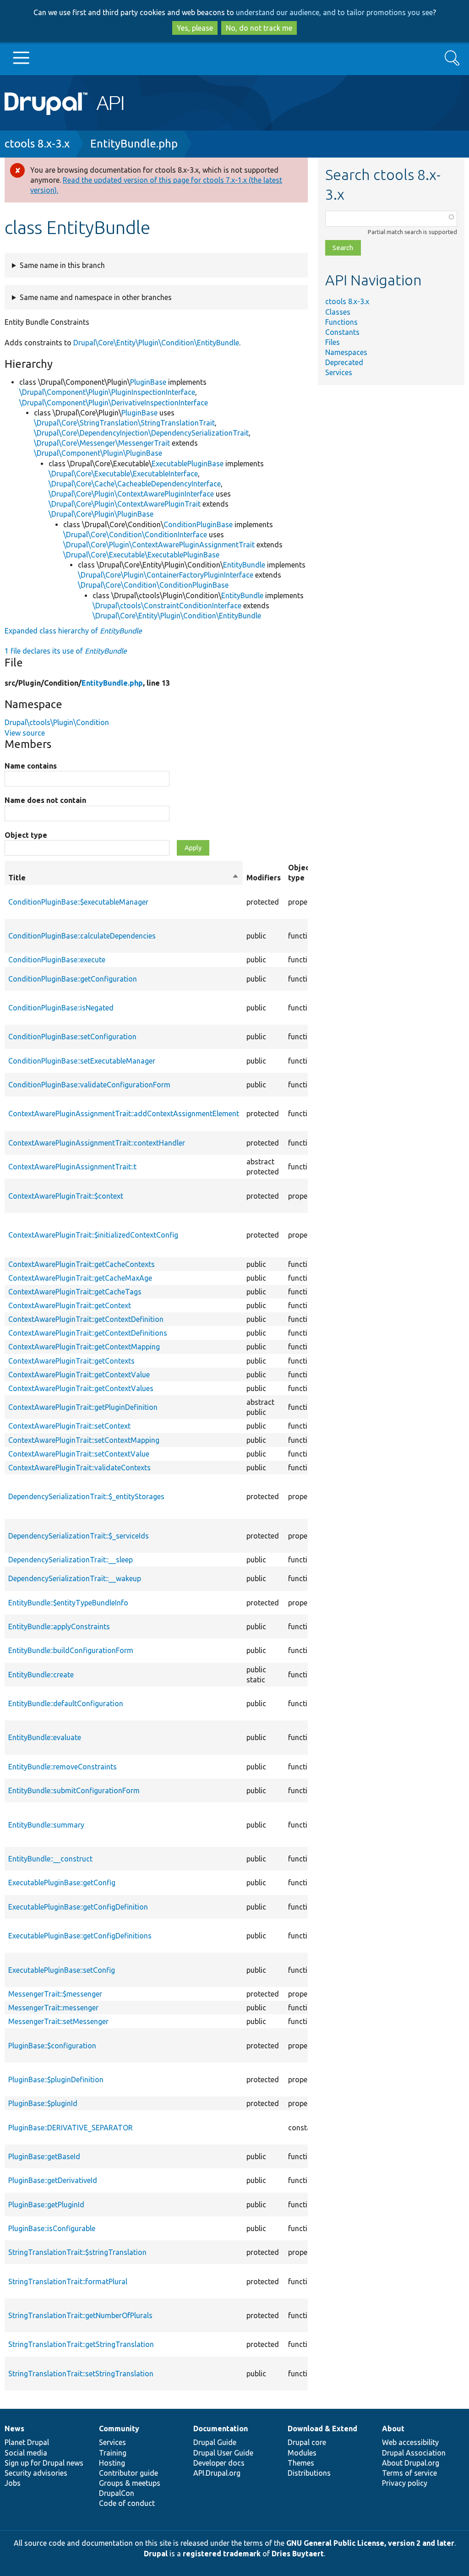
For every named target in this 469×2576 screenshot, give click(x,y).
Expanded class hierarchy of (73, 631)
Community (119, 2429)
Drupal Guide (215, 2442)
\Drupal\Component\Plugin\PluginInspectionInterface (107, 392)
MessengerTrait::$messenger (55, 1994)
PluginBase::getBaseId (44, 2156)
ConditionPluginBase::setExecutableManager (82, 1061)
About (393, 2429)
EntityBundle (244, 565)
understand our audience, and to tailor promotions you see (334, 12)
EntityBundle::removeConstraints (63, 1767)
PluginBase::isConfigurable (52, 2228)
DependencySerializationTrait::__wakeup (75, 1578)
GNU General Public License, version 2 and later (370, 2543)
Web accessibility (410, 2442)
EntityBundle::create (41, 1675)
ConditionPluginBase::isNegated (61, 1008)
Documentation (221, 2429)
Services (339, 372)
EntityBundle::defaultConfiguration (66, 1703)
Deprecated (344, 362)
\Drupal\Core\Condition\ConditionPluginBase (153, 585)
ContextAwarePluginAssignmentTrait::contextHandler (97, 1143)
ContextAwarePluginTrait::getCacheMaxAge (80, 1278)
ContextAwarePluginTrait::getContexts (71, 1361)
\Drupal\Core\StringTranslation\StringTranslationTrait (124, 423)
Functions (341, 322)
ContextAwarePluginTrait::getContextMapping (84, 1347)
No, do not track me (259, 28)
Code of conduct (127, 2503)
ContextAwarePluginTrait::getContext (70, 1305)
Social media (26, 2453)
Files (333, 342)
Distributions (309, 2473)
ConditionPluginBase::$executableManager (78, 902)
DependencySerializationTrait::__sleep (71, 1560)
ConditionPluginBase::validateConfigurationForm (89, 1085)
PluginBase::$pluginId (43, 2103)
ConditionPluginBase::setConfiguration (72, 1037)
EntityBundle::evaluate (45, 1737)
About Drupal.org (411, 2463)
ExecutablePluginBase (188, 464)
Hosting (112, 2463)
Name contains (31, 766)
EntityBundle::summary (46, 1825)
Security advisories (36, 2473)
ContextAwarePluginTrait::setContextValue (79, 1454)
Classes (338, 312)
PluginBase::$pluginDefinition (56, 2079)
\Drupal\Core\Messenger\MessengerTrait (102, 443)
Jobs (13, 2483)
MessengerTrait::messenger (53, 2008)
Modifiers (264, 878)
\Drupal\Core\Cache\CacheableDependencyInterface (135, 484)
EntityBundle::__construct (50, 1859)
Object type (26, 835)
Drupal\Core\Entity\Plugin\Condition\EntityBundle (156, 343)
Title (124, 878)
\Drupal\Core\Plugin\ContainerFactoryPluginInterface (166, 575)
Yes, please (195, 28)
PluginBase (148, 382)
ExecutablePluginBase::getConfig (62, 1883)
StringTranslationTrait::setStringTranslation (81, 2374)
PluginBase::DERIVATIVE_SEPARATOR (71, 2128)
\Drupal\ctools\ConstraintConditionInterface (167, 606)
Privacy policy (405, 2483)
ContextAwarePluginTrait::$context (66, 1196)
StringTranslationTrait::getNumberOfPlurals (80, 2315)
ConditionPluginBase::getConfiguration (73, 979)
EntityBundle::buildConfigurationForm (71, 1650)
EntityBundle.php (134, 144)
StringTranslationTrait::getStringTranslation (81, 2344)
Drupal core (307, 2442)
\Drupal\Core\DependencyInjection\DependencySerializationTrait (141, 433)
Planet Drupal (27, 2442)
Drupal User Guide (223, 2453)
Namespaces (346, 352)
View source (25, 733)
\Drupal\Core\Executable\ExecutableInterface (123, 474)
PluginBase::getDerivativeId (53, 2180)
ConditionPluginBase (198, 524)
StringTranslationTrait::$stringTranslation (77, 2252)
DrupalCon (117, 2493)
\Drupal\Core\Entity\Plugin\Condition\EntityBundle (177, 616)
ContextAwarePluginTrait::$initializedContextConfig (93, 1235)
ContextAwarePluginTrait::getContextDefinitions (88, 1333)
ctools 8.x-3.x (37, 144)
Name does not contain (45, 800)
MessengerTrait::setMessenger (58, 2021)
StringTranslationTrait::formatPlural (68, 2281)
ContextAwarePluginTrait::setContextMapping (84, 1440)
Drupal (156, 2554)
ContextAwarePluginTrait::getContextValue (79, 1375)
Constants (342, 332)
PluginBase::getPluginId (46, 2205)
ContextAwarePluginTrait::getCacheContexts (82, 1264)
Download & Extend (322, 2429)
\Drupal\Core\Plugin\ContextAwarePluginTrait (125, 504)
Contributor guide (128, 2473)
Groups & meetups (130, 2483)
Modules (302, 2453)
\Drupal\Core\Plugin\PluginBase (101, 514)
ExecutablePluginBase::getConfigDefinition (78, 1907)
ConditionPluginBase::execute (57, 960)
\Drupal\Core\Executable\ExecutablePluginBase (141, 555)
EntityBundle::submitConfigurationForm (74, 1790)
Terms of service (409, 2473)
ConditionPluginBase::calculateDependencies (82, 936)
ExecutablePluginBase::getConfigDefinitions (80, 1936)
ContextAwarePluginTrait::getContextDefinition (86, 1319)
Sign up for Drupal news (44, 2463)
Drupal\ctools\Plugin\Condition (57, 722)
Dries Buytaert (298, 2554)
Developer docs (219, 2463)
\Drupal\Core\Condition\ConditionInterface (135, 535)
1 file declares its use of (66, 651)
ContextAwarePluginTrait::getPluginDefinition (83, 1407)
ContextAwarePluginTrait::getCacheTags (75, 1292)
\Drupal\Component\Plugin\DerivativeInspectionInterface (114, 403)
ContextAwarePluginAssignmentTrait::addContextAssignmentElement (124, 1113)
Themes (301, 2463)
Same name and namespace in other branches (96, 297)
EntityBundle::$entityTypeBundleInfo (68, 1603)
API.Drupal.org (217, 2473)
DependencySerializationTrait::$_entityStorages (86, 1496)
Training (113, 2453)
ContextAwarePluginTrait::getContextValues (81, 1388)
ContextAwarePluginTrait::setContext (69, 1426)
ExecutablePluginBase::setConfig (62, 1970)
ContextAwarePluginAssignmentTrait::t (72, 1167)
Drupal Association (414, 2453)
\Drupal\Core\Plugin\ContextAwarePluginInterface (131, 494)
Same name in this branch (62, 265)
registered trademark (222, 2554)
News (14, 2429)
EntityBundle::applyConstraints (59, 1626)
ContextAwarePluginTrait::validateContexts (79, 1468)
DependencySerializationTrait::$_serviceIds (79, 1536)
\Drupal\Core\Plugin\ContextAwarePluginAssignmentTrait (159, 545)
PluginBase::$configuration (52, 2046)
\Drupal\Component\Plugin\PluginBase (98, 453)
